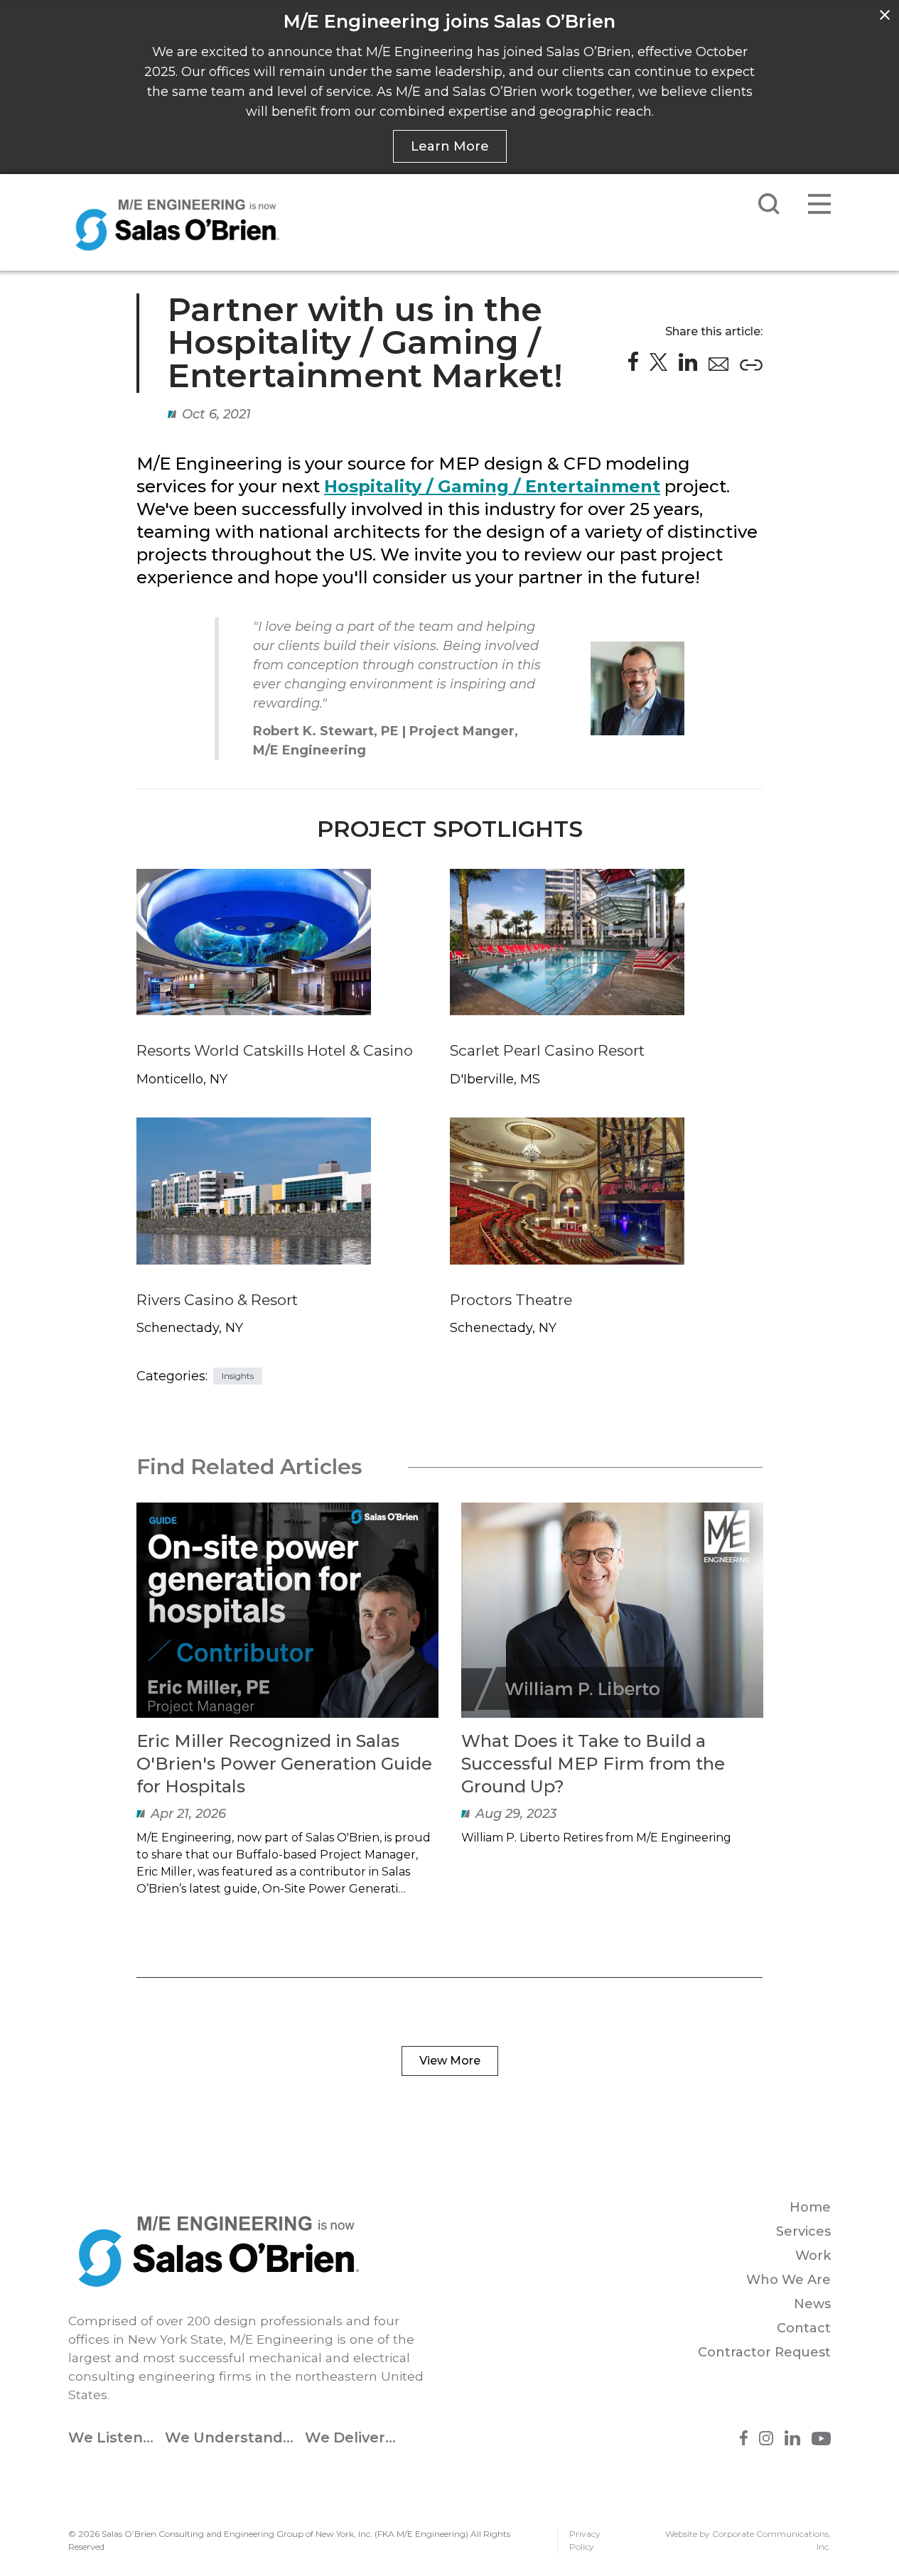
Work (813, 2256)
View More (450, 2061)
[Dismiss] (885, 15)
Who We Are (788, 2280)
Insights (238, 1376)
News (812, 2304)
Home (810, 2207)
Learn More (450, 146)
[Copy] (751, 365)
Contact (804, 2328)
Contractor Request (764, 2352)
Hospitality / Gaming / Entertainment (492, 486)
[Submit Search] (769, 204)
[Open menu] (819, 204)
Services (803, 2231)
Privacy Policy (585, 2540)
